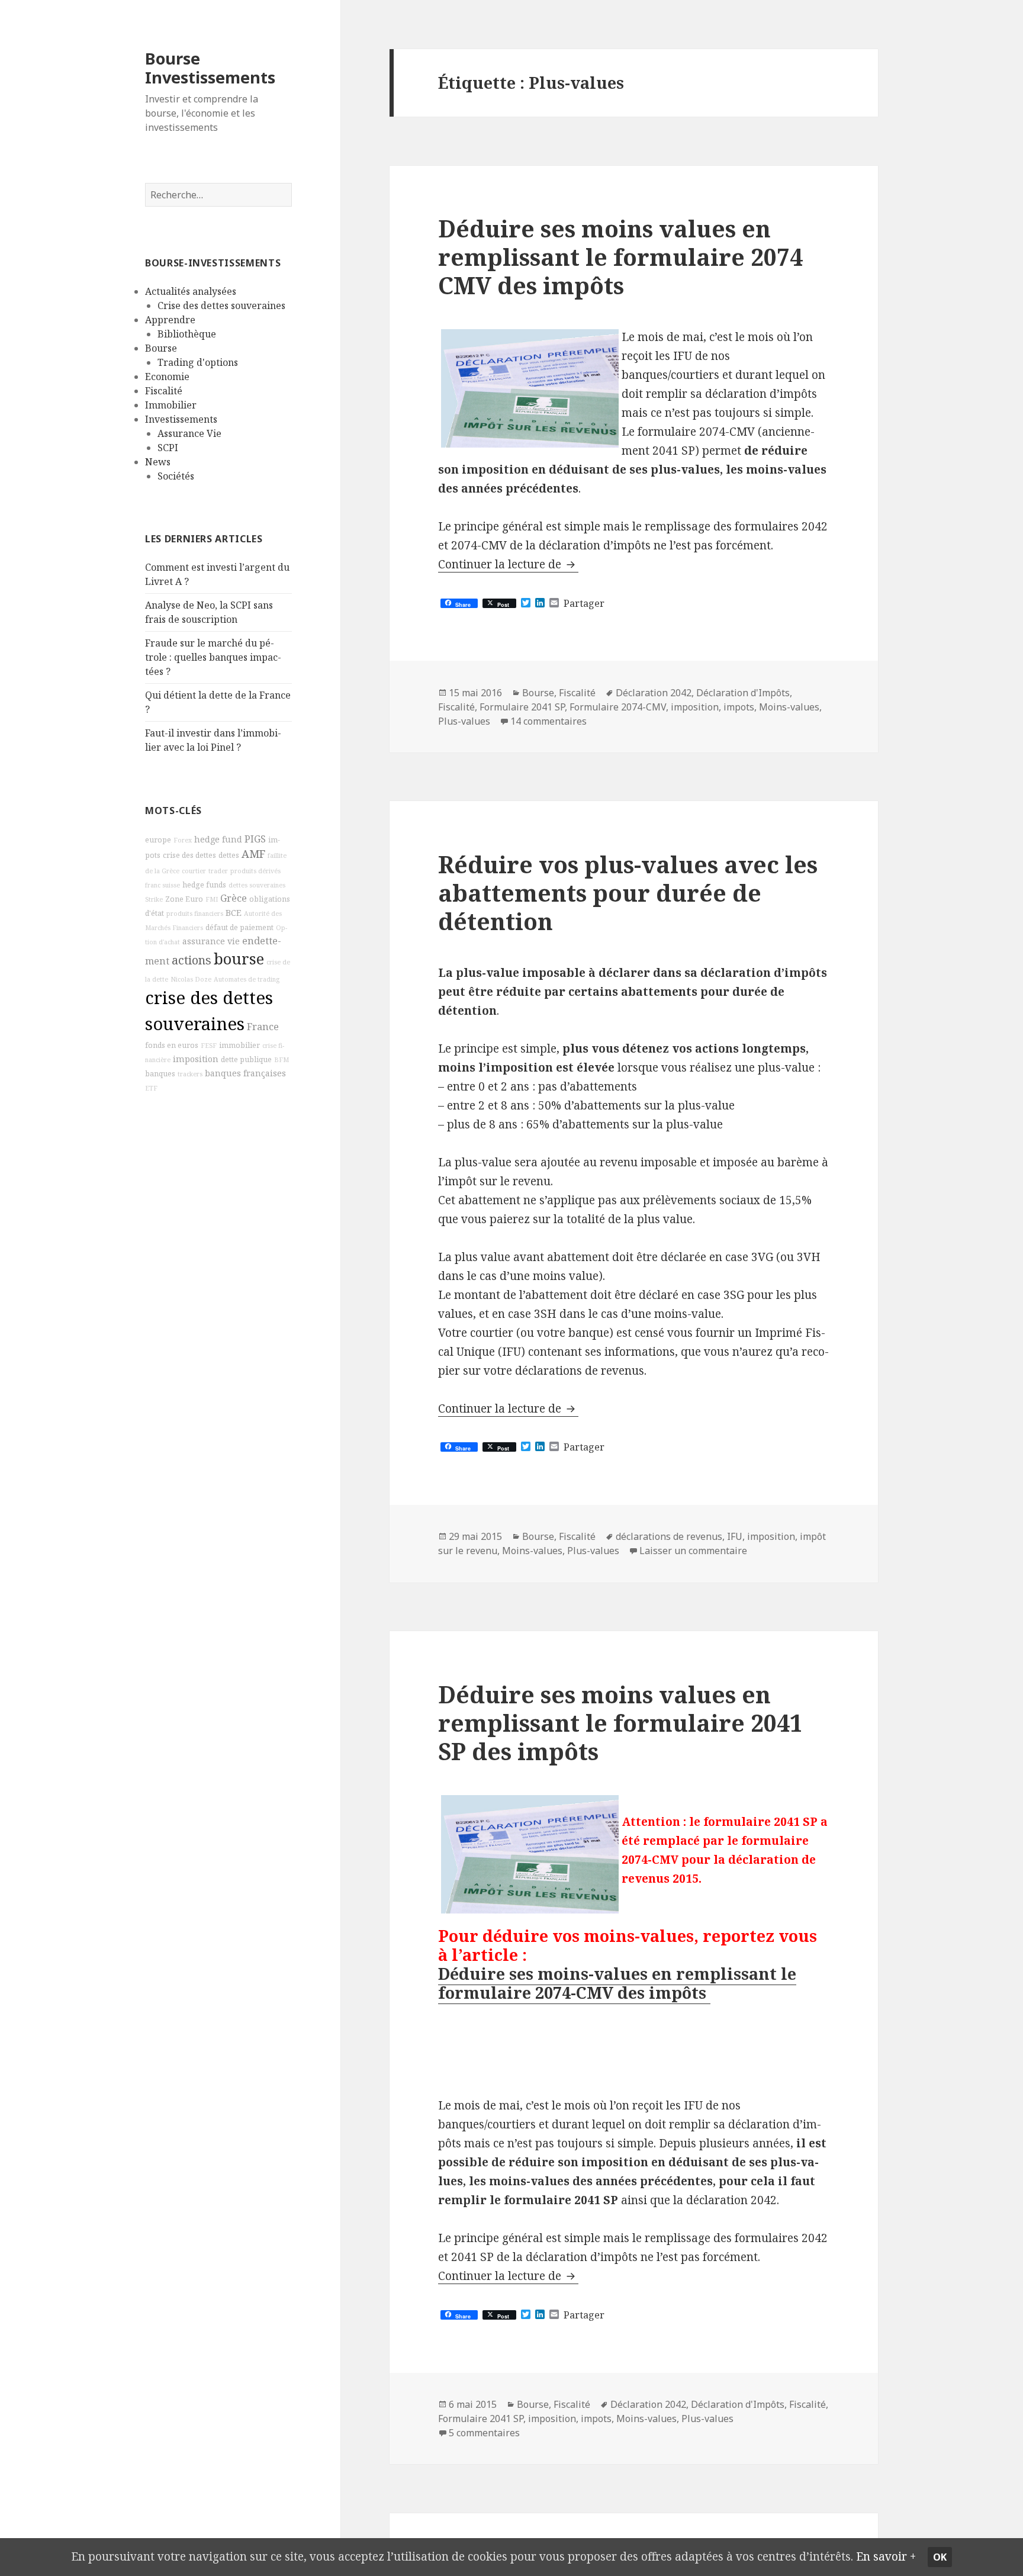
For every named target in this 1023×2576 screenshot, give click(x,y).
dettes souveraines (257, 885)
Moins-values (789, 707)
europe (158, 840)
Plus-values (464, 721)
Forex (183, 840)
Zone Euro (184, 899)
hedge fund (218, 839)
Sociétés (176, 476)
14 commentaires (549, 721)
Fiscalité (164, 391)
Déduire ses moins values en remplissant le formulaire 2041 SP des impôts (620, 1723)
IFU (735, 1536)
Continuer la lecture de (508, 564)
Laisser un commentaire (693, 1551)
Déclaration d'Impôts (743, 693)
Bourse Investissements (210, 68)
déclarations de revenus (669, 1536)
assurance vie (211, 941)
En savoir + (886, 2556)
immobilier (239, 1045)
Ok (940, 2557)
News (158, 462)
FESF (209, 1046)
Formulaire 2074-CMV (618, 707)
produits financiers (195, 914)
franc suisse (163, 885)
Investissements (181, 419)
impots (739, 707)
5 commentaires (484, 2433)
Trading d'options (198, 362)
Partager (584, 603)
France (263, 1027)
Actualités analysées (191, 291)
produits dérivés (255, 871)
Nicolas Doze (191, 979)
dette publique (246, 1059)
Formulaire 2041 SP (522, 707)
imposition (196, 1059)
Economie (167, 377)
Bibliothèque (187, 334)
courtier (194, 871)
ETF (151, 1088)
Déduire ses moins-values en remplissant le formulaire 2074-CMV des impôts (617, 1983)
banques (160, 1074)
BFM (282, 1060)
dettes (229, 855)
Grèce (234, 898)
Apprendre (170, 320)
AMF (253, 854)
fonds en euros (172, 1045)
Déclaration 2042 (654, 693)
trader (218, 871)
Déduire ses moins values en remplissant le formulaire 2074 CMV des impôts (620, 257)
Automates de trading (247, 979)
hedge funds (204, 885)
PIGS (255, 839)
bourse (239, 959)
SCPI (168, 448)
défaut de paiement (239, 927)
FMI (212, 899)
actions (192, 960)
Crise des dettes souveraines (221, 305)
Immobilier (171, 405)
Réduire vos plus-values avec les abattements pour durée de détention (628, 893)
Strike (154, 899)
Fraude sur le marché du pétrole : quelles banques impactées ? (213, 657)
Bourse (161, 348)
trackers (190, 1074)
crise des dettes (189, 855)
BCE (234, 913)
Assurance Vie (189, 433)
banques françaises (245, 1073)
